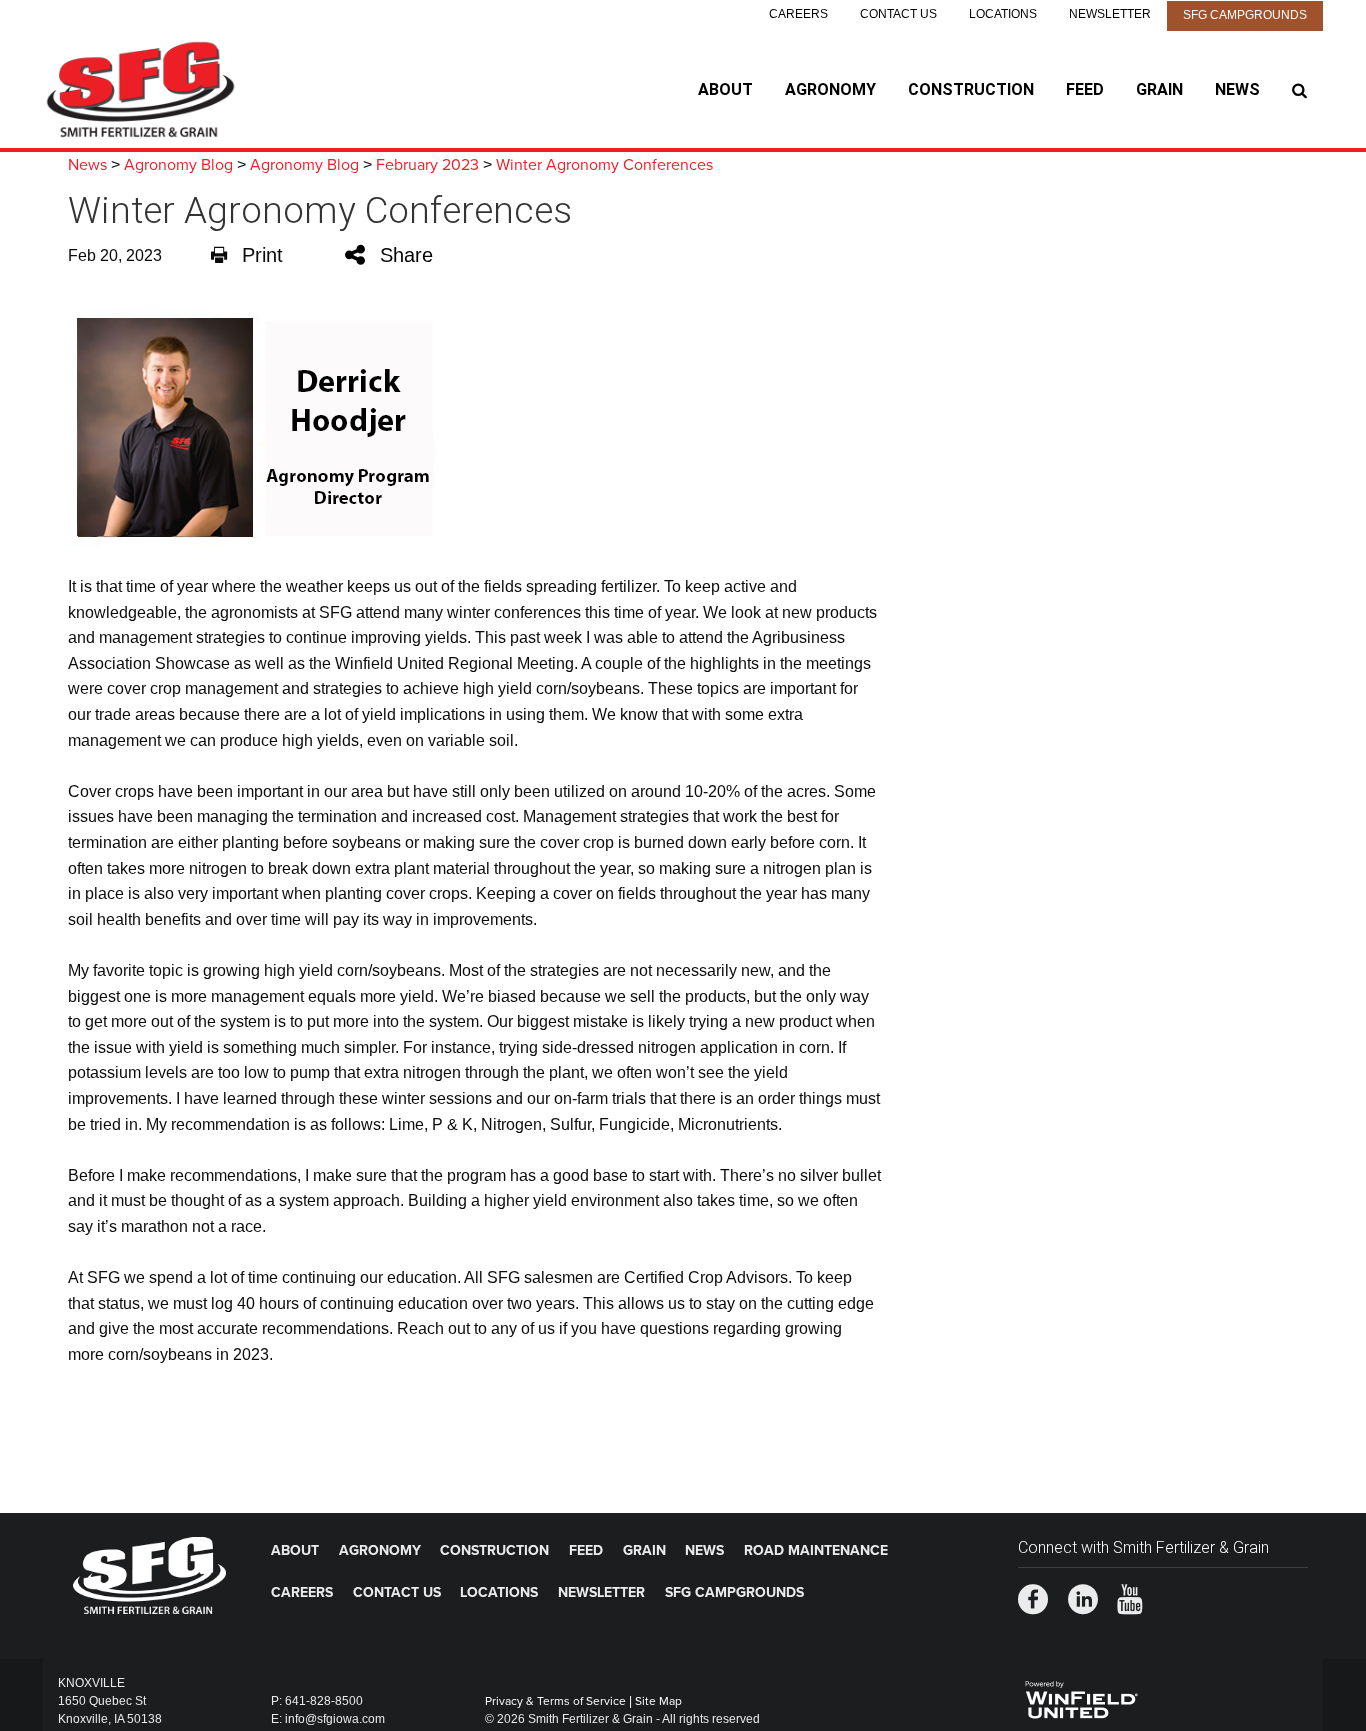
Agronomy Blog (178, 165)
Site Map (658, 1701)
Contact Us (898, 14)
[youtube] (1130, 1601)
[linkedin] (1083, 1601)
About (725, 89)
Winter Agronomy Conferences (604, 165)
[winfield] (1080, 1697)
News (1237, 89)
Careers (798, 14)
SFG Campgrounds (1245, 15)
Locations (1003, 14)
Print (262, 255)
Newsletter (1110, 14)
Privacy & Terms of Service (555, 1701)
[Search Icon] (1299, 90)
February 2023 (427, 165)
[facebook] (1033, 1601)
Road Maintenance (816, 1550)
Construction (971, 89)
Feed (1085, 89)
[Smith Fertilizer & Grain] (168, 90)
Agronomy (830, 89)
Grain (1159, 89)
